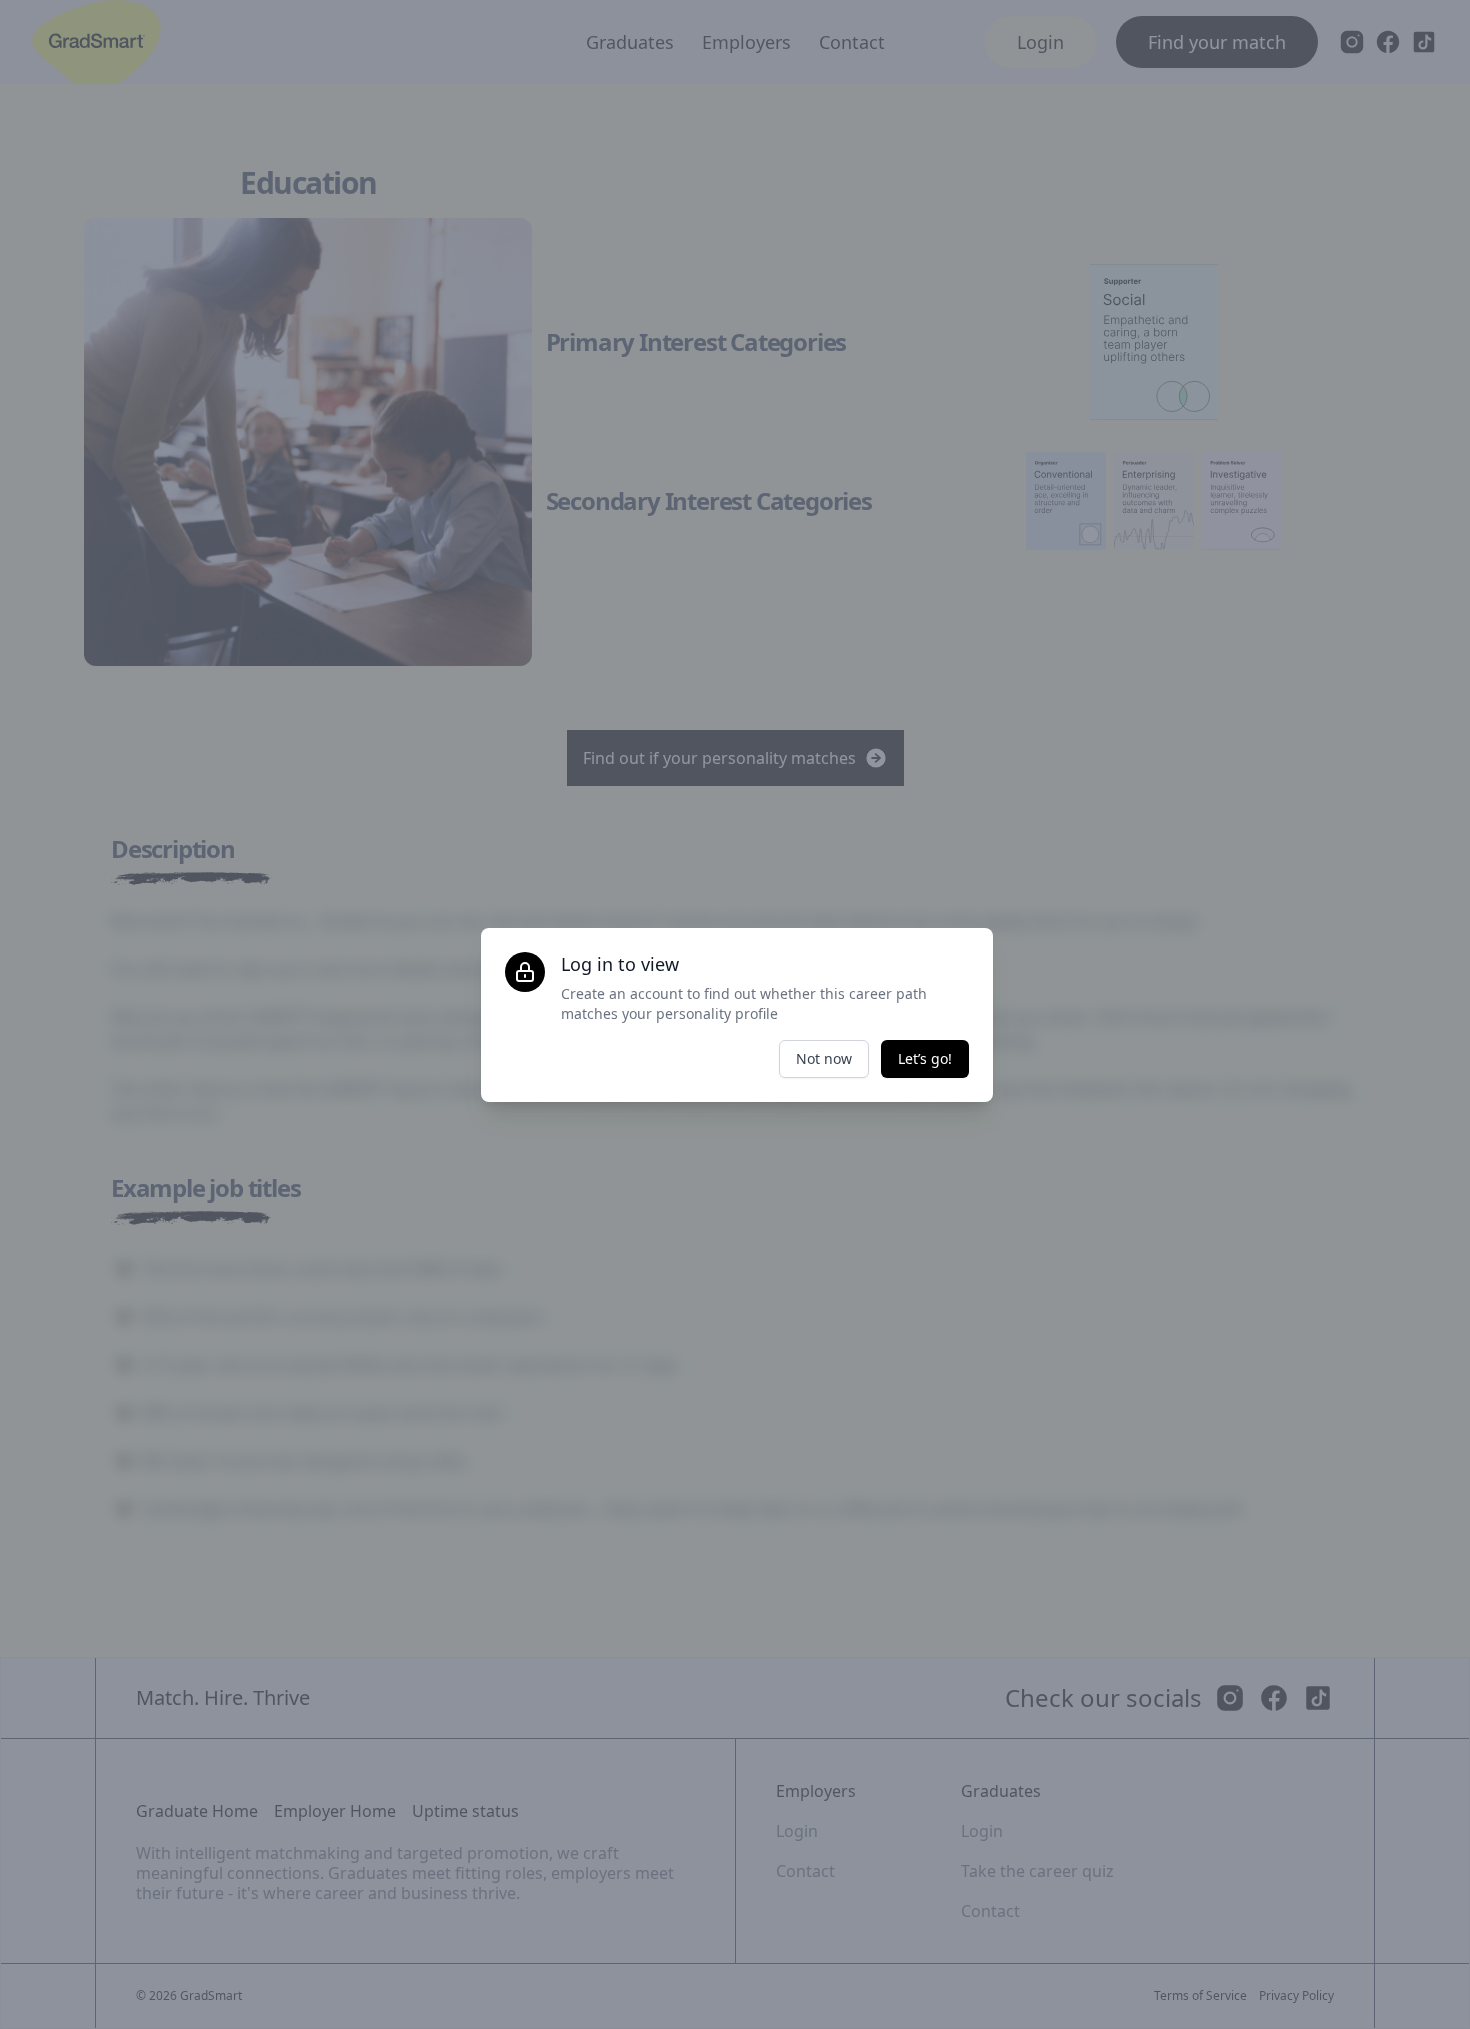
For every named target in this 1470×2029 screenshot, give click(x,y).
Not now (824, 1058)
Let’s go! (925, 1058)
